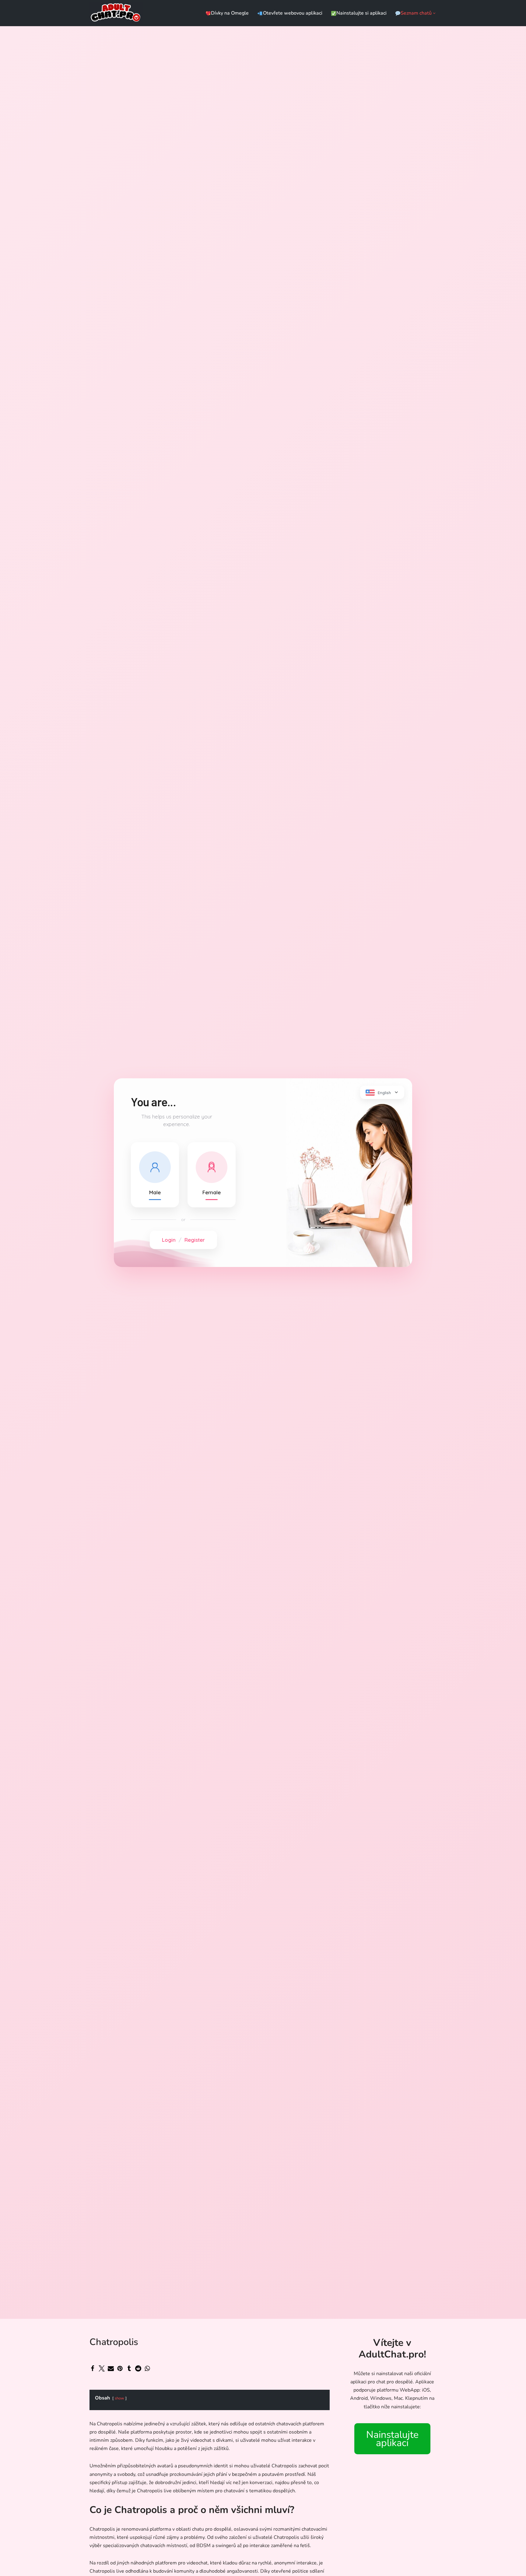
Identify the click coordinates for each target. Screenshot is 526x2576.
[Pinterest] (120, 2368)
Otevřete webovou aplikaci (293, 13)
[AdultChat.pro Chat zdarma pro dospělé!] (116, 13)
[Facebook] (93, 2368)
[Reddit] (138, 2368)
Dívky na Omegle (230, 13)
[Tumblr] (129, 2368)
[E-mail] (111, 2368)
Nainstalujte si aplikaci (361, 13)
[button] (434, 13)
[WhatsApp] (147, 2368)
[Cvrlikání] (102, 2368)
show (119, 2398)
